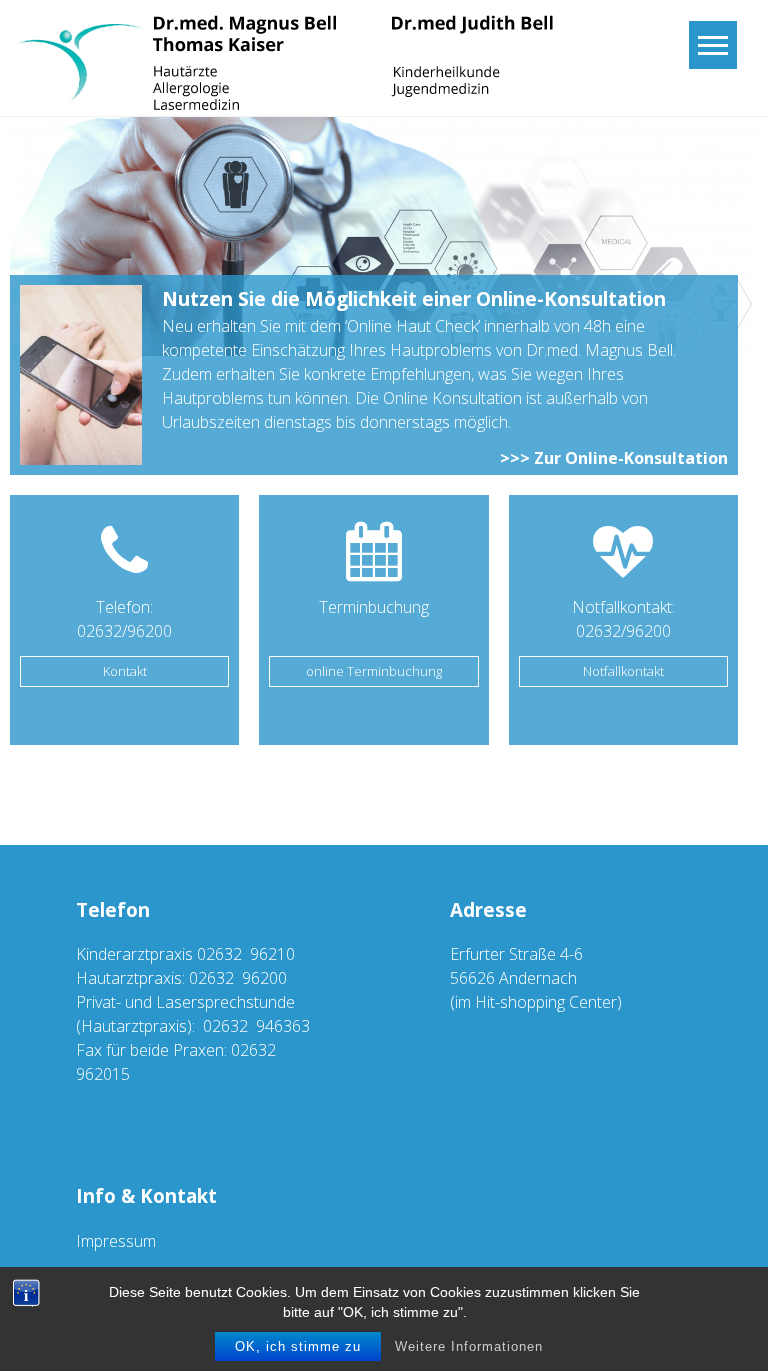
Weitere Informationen (469, 1346)
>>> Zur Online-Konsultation (614, 458)
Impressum (116, 1241)
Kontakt (125, 671)
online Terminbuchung (374, 671)
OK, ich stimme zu (298, 1346)
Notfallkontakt (623, 671)
